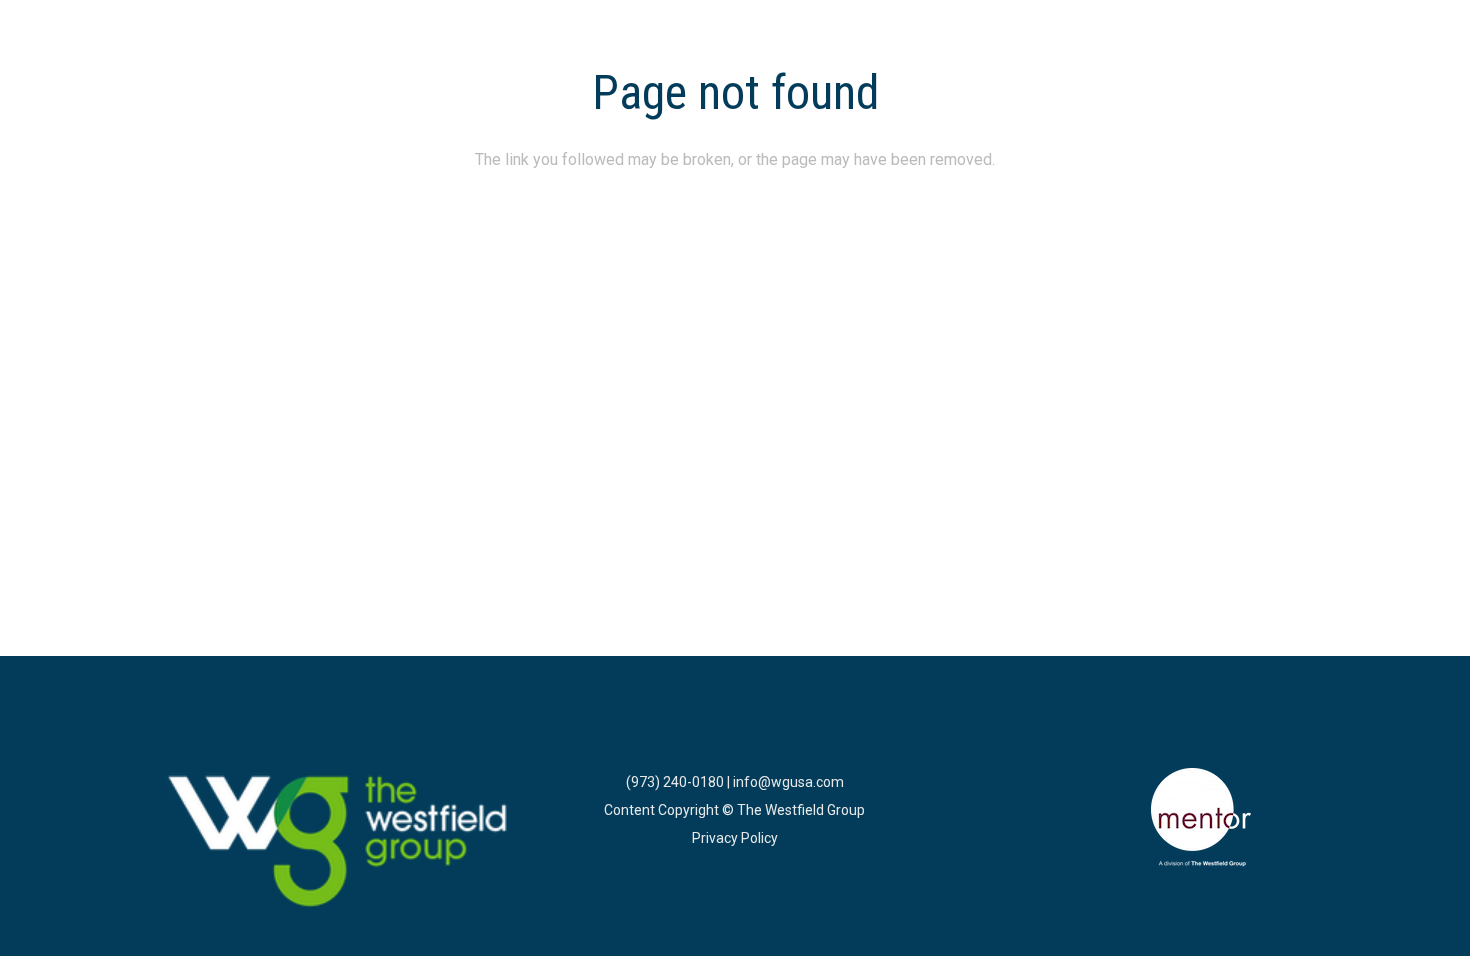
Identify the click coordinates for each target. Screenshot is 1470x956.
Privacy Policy (735, 838)
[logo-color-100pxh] (339, 843)
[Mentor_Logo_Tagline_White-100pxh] (1201, 818)
